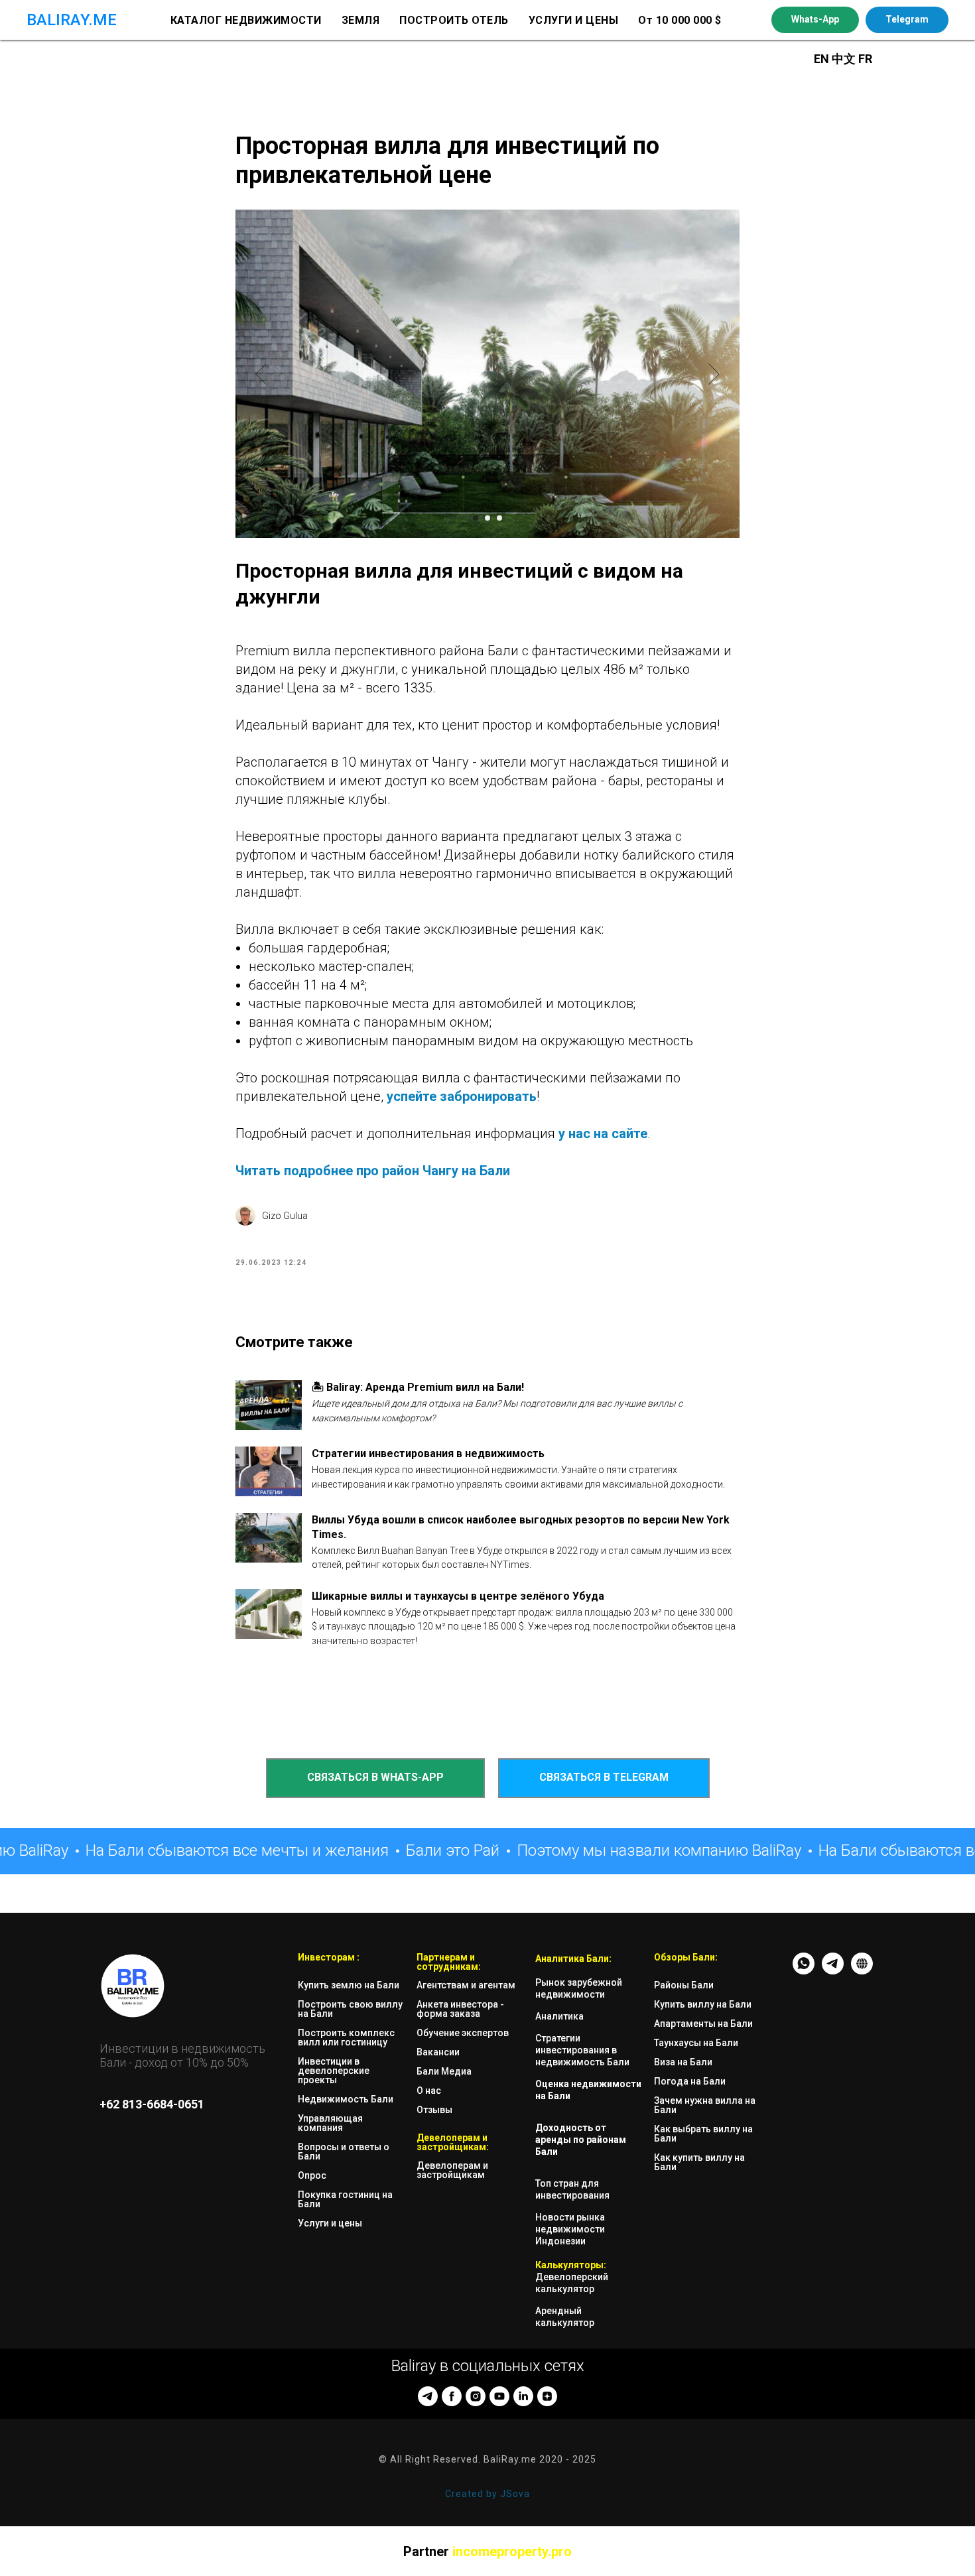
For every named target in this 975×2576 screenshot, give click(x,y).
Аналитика (559, 2016)
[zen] (547, 2396)
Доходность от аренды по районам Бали (581, 2140)
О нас (429, 2091)
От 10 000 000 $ (680, 20)
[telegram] (428, 2396)
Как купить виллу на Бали (699, 2162)
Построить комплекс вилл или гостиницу (346, 2037)
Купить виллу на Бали (703, 2004)
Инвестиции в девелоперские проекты (334, 2071)
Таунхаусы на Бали (696, 2043)
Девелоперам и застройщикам (452, 2170)
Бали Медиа (444, 2071)
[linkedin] (523, 2396)
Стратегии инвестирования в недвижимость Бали (582, 2050)
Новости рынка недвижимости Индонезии (570, 2229)
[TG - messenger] (833, 1971)
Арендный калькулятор (565, 2317)
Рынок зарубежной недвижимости (579, 1988)
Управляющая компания (330, 2123)
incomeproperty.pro (512, 2551)
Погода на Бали (690, 2081)
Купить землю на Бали (349, 1985)
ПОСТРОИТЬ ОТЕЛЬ (454, 20)
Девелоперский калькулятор (572, 2283)
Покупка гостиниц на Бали (345, 2199)
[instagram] (476, 2396)
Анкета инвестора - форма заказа (460, 2009)
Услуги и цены (330, 2223)
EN (821, 59)
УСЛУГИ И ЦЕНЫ (574, 20)
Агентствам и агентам (466, 1985)
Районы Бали (684, 1985)
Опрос (312, 2175)
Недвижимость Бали (346, 2099)
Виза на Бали (683, 2062)
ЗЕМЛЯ (361, 20)
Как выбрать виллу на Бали (703, 2134)
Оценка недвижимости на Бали (588, 2090)
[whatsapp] (804, 1971)
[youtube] (499, 2396)
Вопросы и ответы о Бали (344, 2152)
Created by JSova (487, 2494)
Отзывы (434, 2110)
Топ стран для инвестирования (572, 2189)
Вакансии (438, 2052)
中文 (845, 59)
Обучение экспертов (463, 2033)
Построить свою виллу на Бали (350, 2009)
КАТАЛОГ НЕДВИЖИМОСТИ (246, 20)
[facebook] (452, 2396)
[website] (862, 1971)
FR (865, 59)
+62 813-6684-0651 (152, 2104)
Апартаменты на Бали (703, 2024)
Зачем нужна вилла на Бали (705, 2105)
